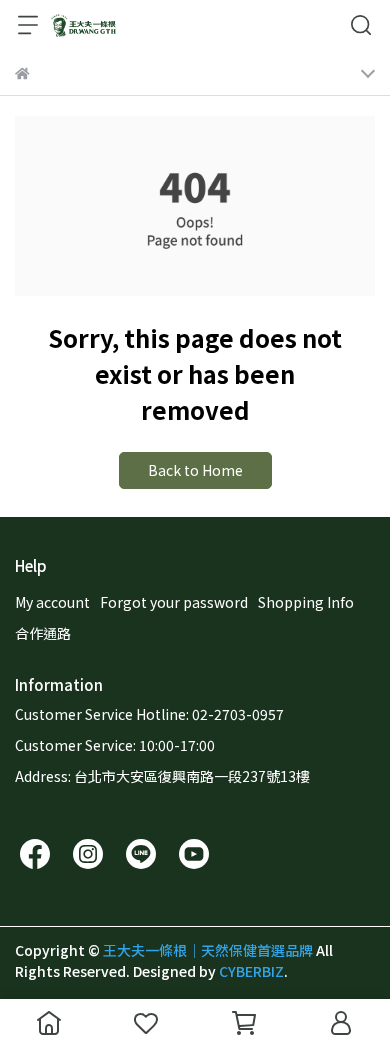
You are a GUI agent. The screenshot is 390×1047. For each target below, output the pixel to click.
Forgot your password (174, 602)
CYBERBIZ (251, 971)
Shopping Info (306, 602)
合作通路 (43, 633)
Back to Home (195, 470)
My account (52, 602)
